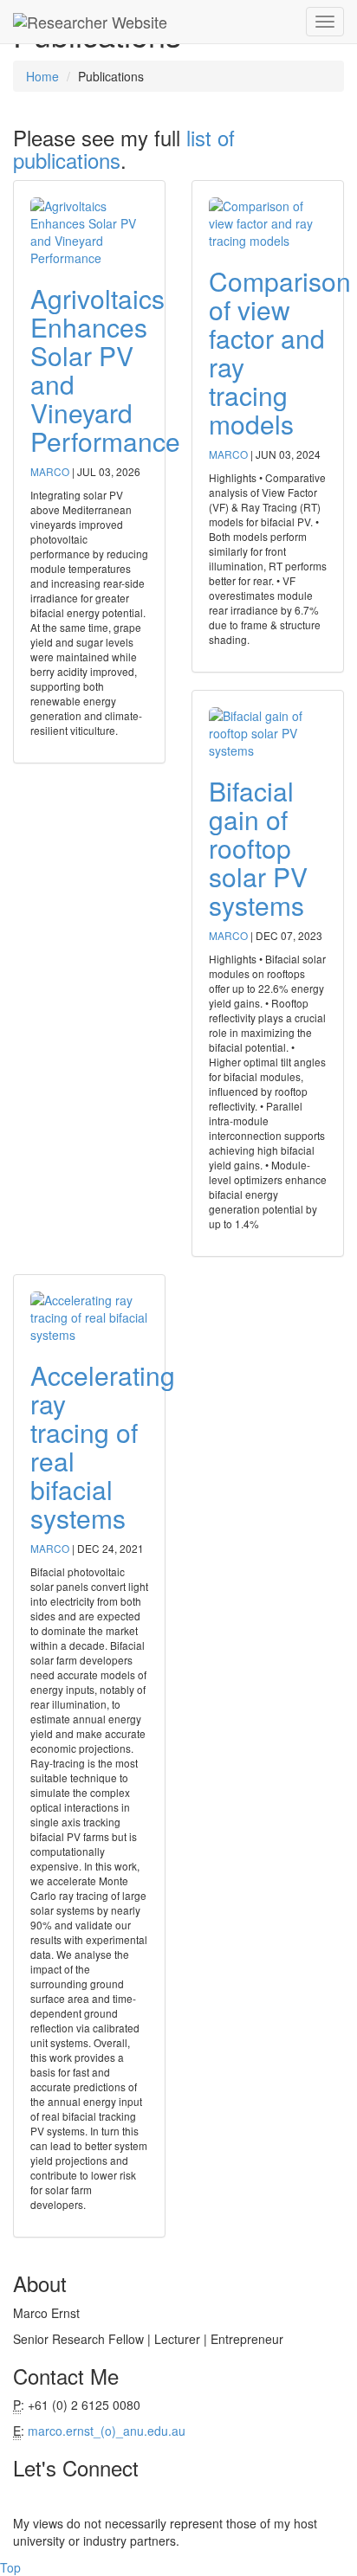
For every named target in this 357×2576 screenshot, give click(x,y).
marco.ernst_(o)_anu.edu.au (107, 2431)
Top (10, 2567)
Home (42, 76)
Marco (51, 471)
